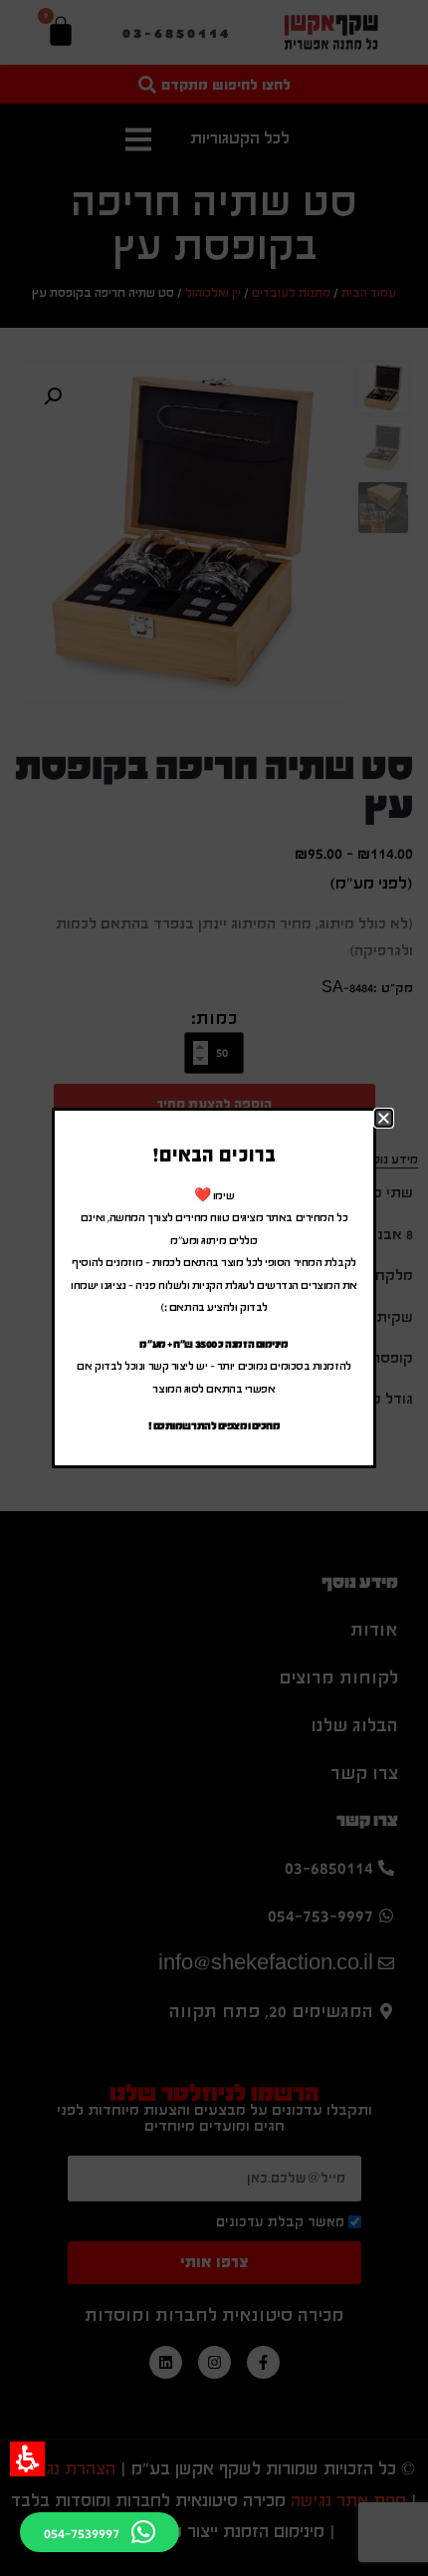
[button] (27, 2459)
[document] (214, 1288)
